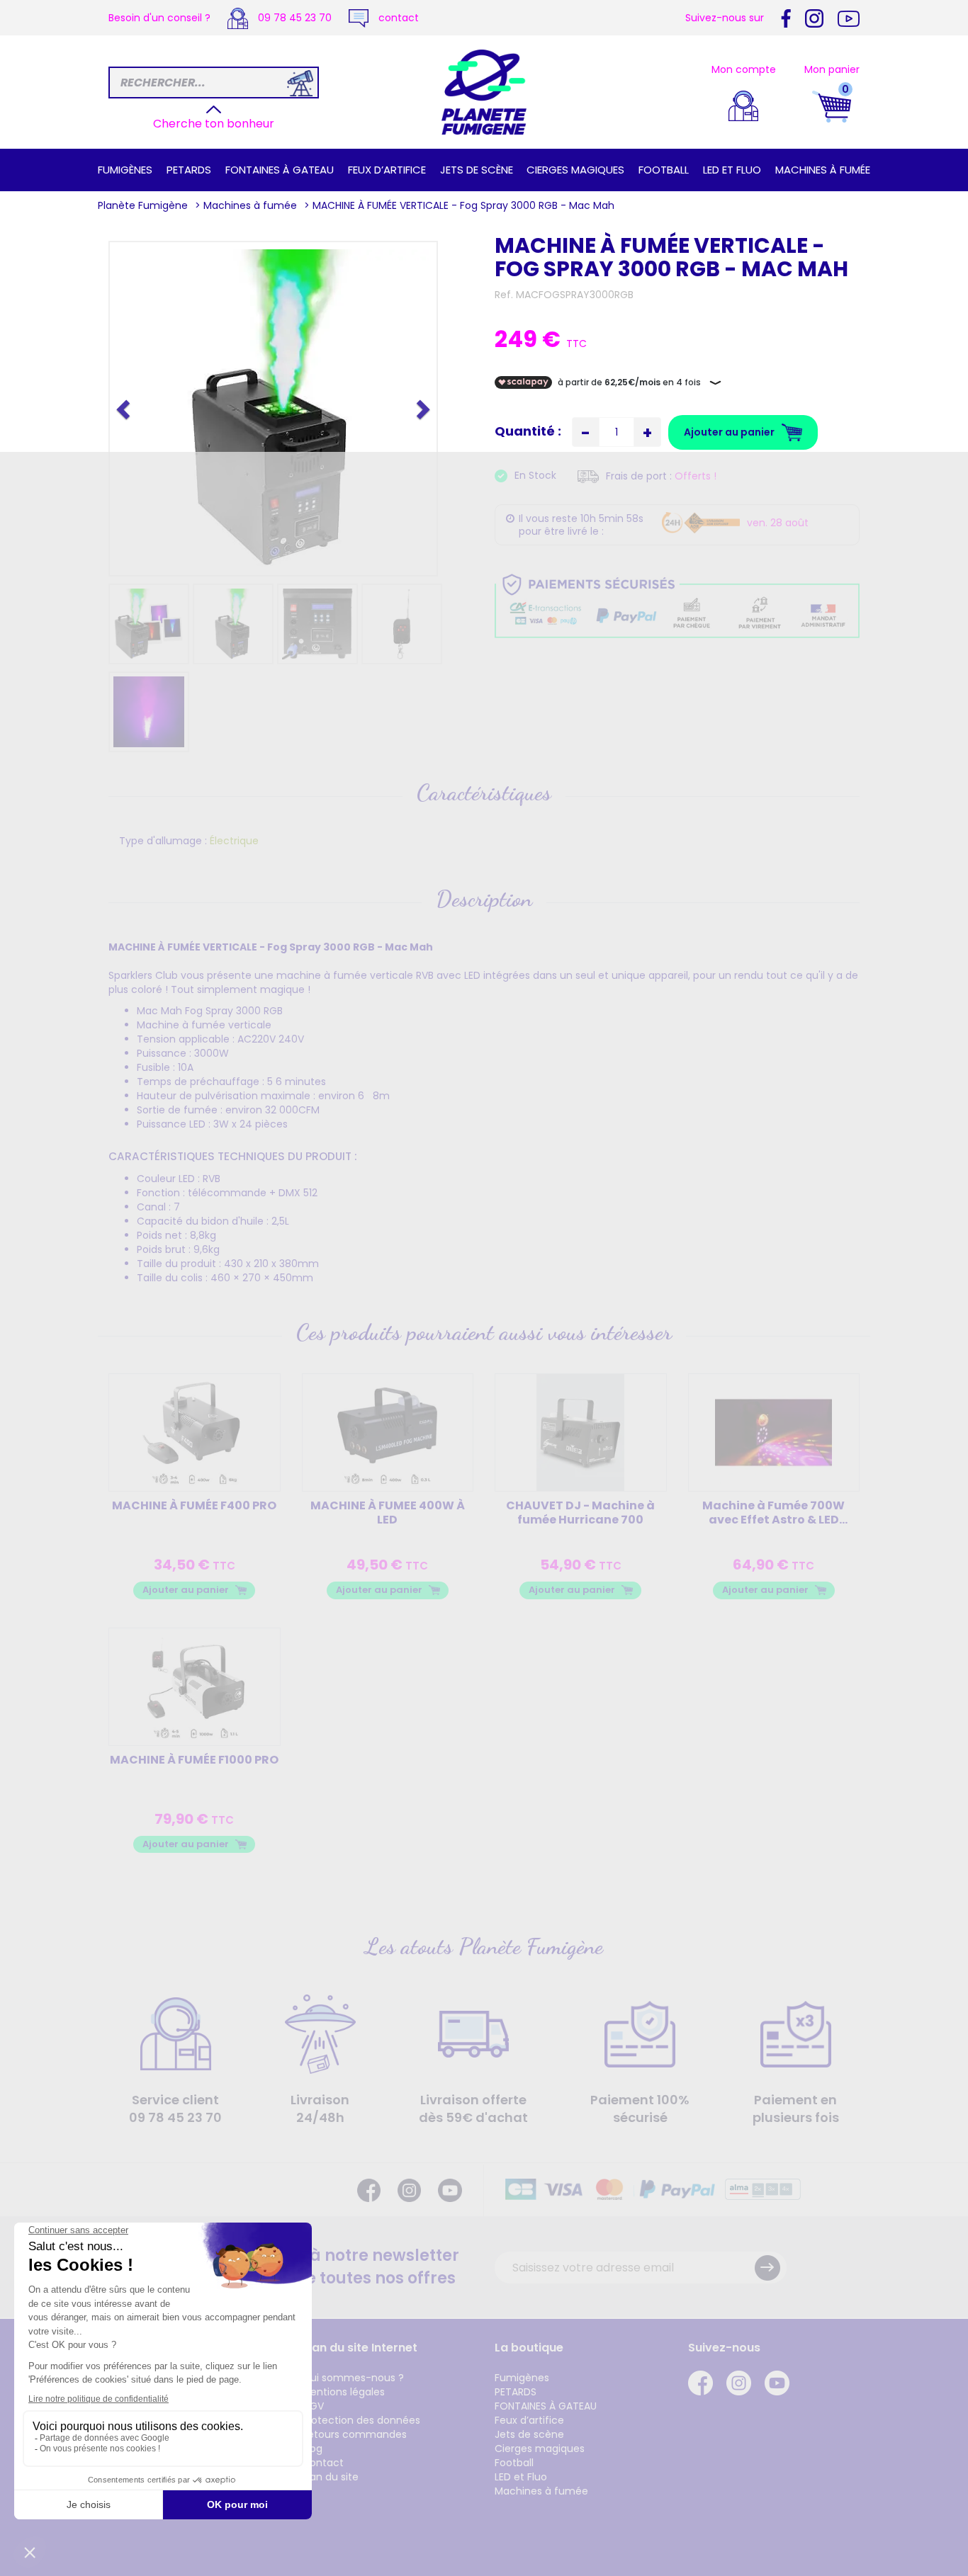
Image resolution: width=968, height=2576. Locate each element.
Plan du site (330, 2477)
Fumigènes (125, 170)
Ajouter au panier (186, 1590)
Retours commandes (354, 2434)
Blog (312, 2449)
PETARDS (189, 170)
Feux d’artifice (387, 170)
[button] (125, 409)
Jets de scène (477, 170)
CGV (313, 2406)
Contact (323, 2463)
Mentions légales (343, 2392)
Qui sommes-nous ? (353, 2378)
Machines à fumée (823, 170)
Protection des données (361, 2420)
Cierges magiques (575, 170)
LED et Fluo (732, 170)
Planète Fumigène (143, 205)
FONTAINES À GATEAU (280, 170)
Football (664, 170)
